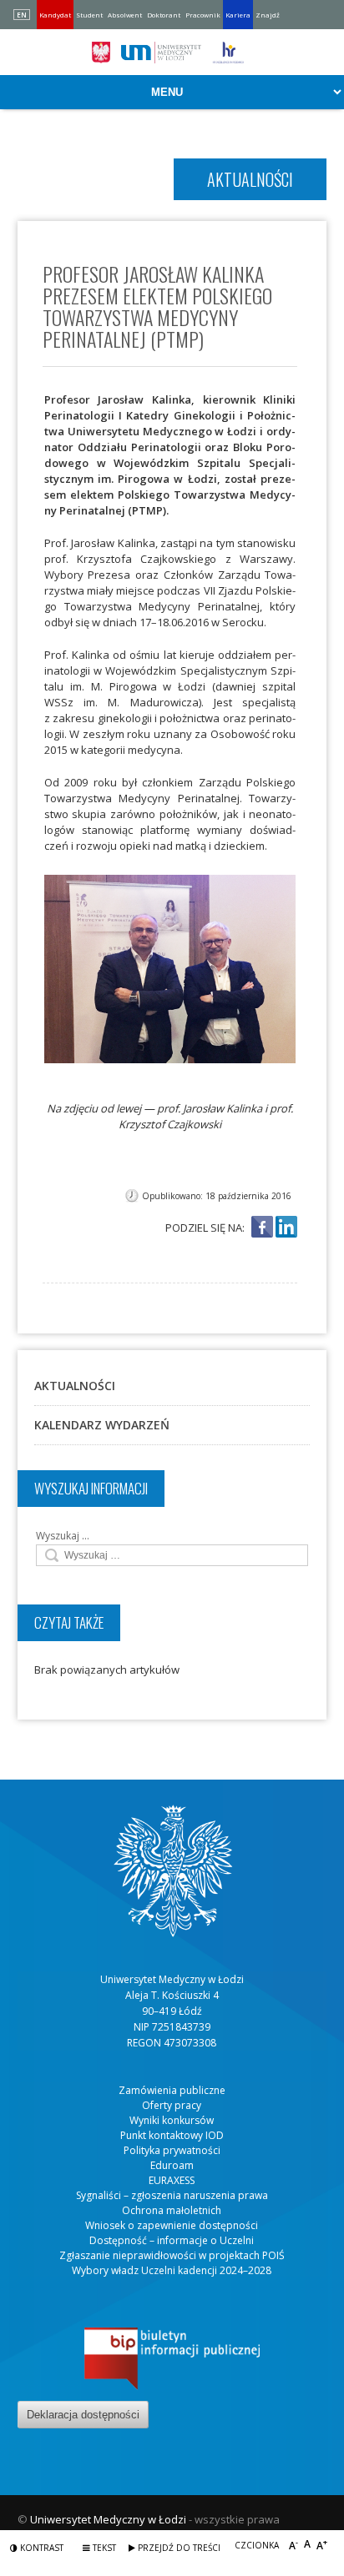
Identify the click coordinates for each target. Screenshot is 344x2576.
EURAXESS (172, 2180)
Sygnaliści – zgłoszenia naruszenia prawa (172, 2195)
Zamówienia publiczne (172, 2090)
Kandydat (55, 15)
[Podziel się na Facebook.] (262, 1228)
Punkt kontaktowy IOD (172, 2135)
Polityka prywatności (172, 2150)
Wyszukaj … (63, 1536)
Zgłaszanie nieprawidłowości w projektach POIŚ (172, 2255)
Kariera (238, 15)
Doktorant (164, 15)
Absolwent (125, 15)
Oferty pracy (172, 2105)
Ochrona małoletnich (172, 2210)
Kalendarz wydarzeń (102, 1425)
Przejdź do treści (178, 2548)
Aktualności (75, 1386)
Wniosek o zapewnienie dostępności (172, 2225)
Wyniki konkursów (172, 2120)
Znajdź (268, 15)
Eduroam (172, 2165)
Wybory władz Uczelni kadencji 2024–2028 (172, 2270)
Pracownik (203, 15)
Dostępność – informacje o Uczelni (172, 2240)
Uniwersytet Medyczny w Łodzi (108, 2519)
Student (89, 15)
